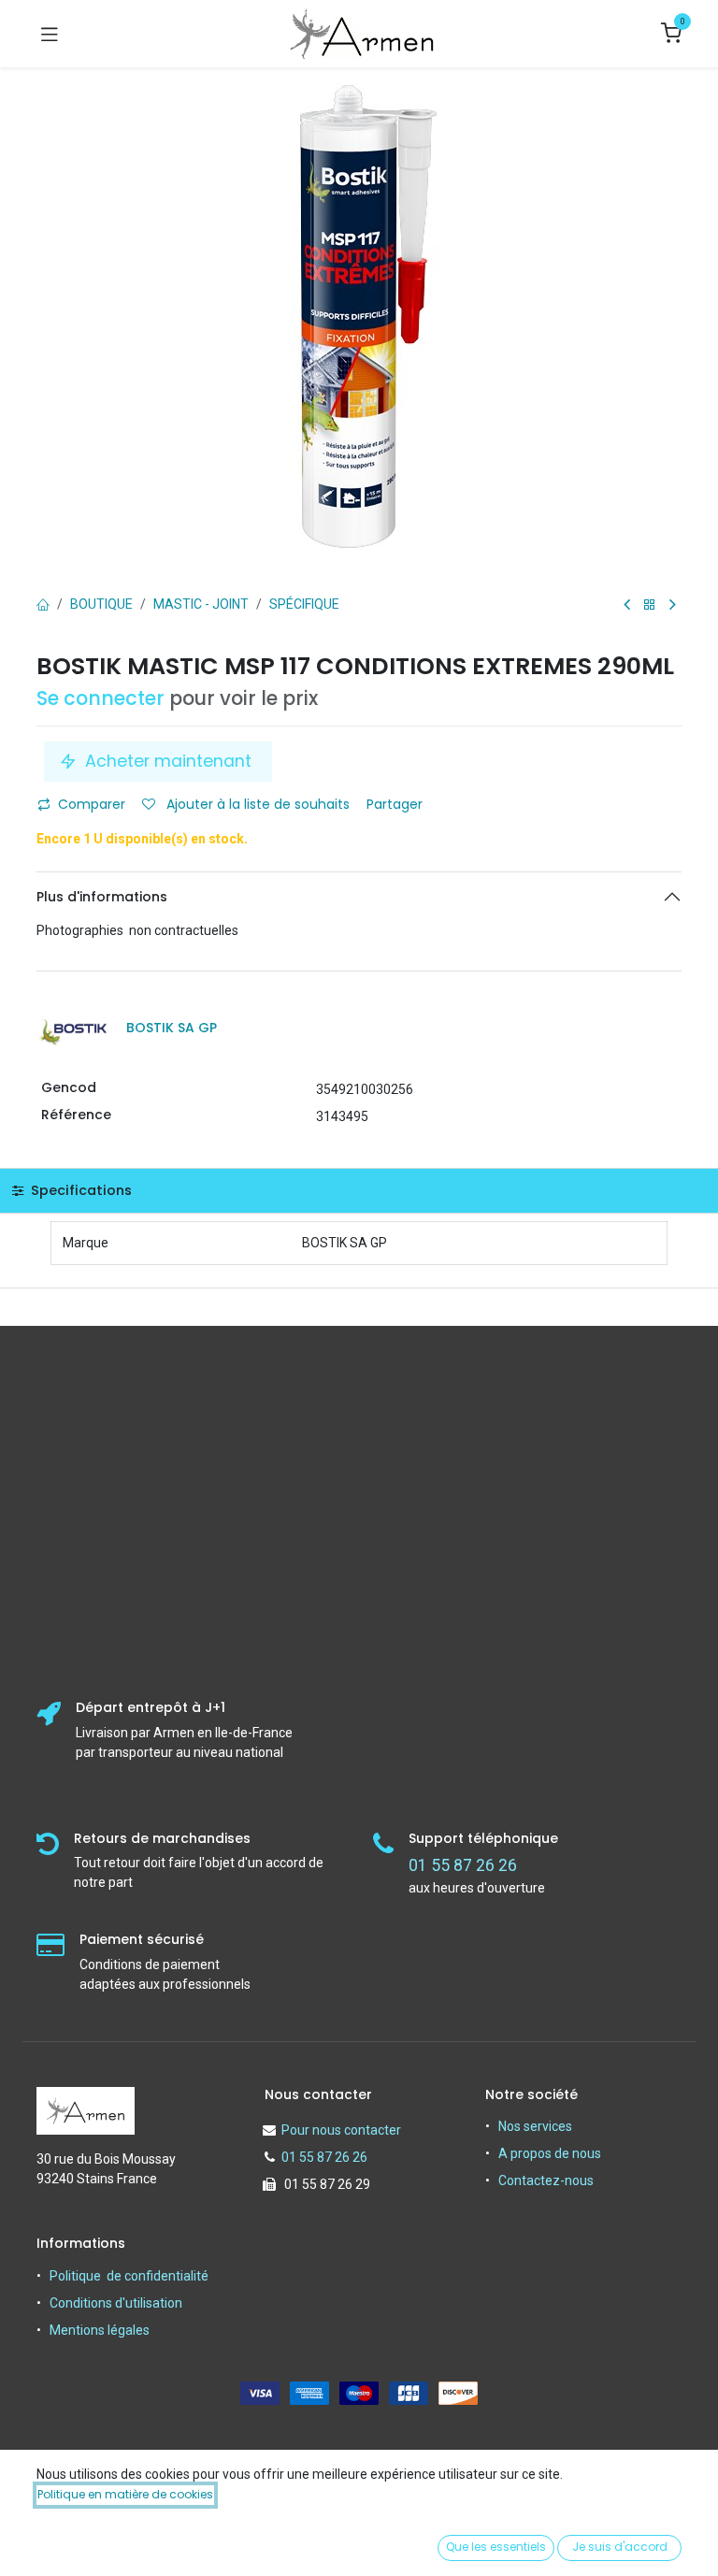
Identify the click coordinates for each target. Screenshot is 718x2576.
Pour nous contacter (341, 2130)
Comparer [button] (92, 804)
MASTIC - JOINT (201, 604)
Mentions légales (100, 2330)
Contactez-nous (546, 2180)
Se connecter (101, 698)
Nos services (535, 2126)
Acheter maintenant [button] (168, 761)
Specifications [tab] (79, 1190)
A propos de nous (550, 2153)
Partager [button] (396, 804)
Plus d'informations (102, 897)
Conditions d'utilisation (116, 2303)
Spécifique (304, 604)
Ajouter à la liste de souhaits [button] (256, 804)
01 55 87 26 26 (324, 2157)
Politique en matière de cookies (125, 2494)
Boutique (101, 604)
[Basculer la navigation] (50, 34)
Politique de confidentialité (129, 2276)
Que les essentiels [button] (496, 2547)
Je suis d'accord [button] (620, 2547)
